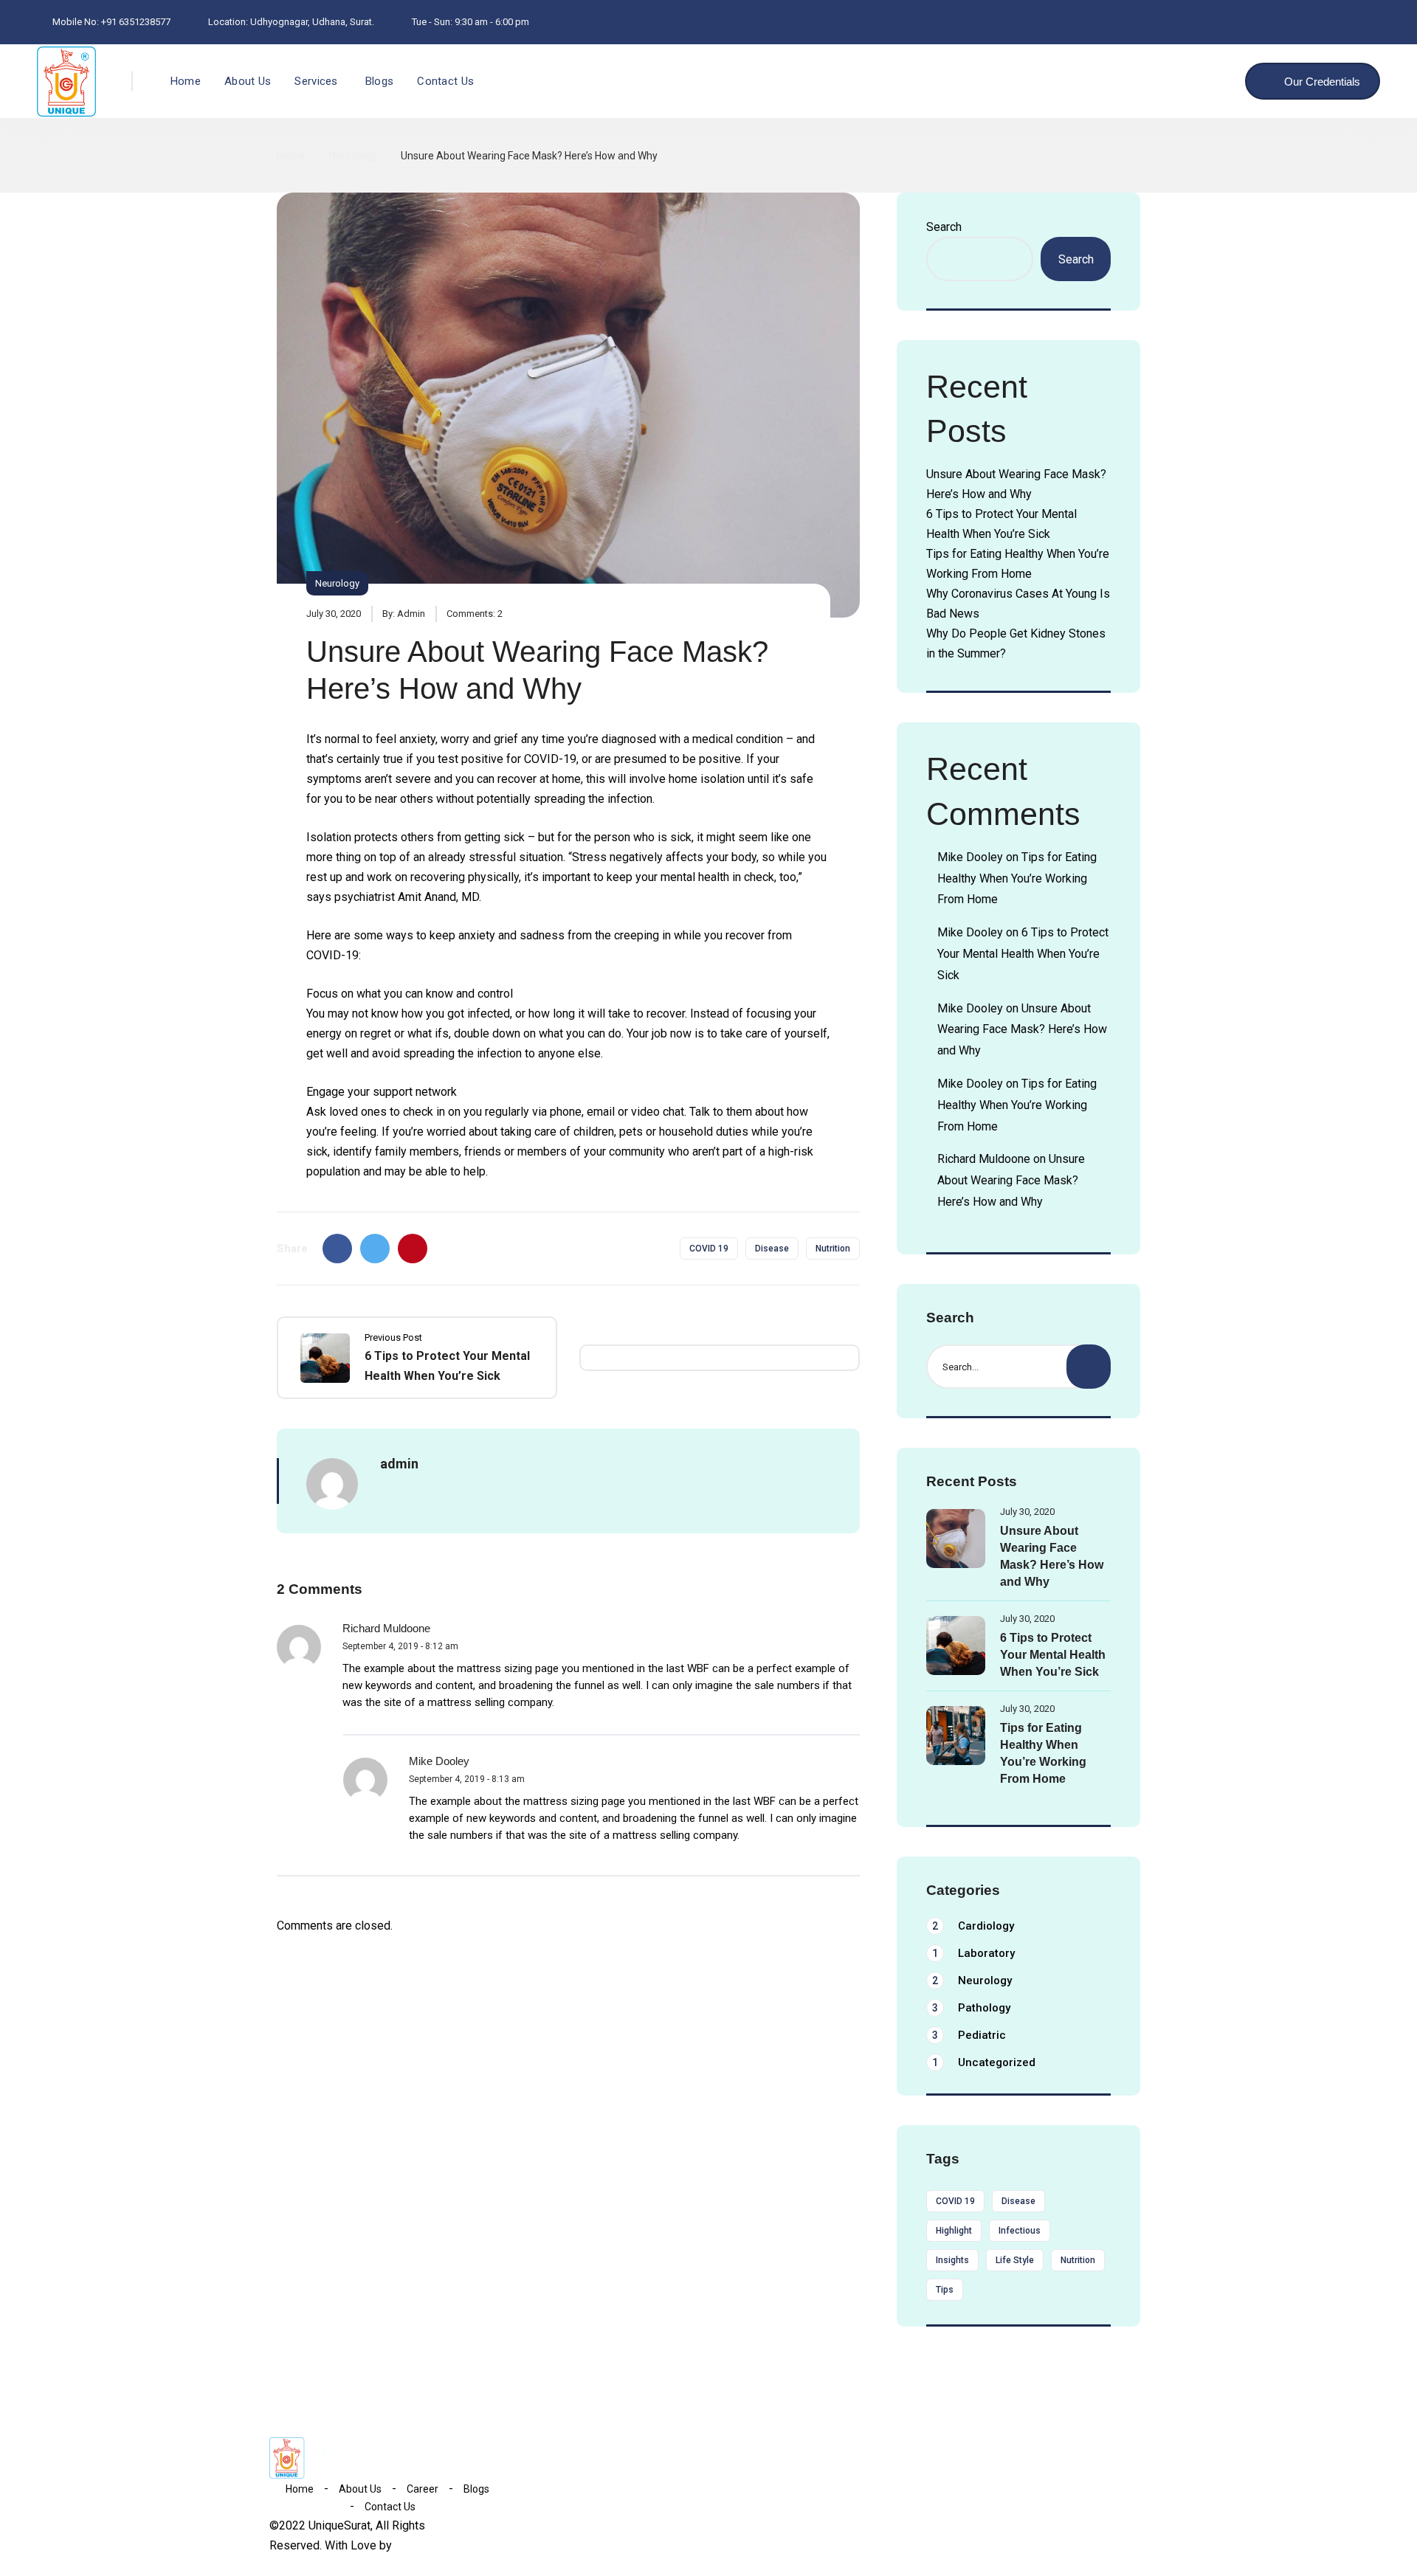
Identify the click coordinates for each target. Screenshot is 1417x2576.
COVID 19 (709, 1249)
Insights (952, 2260)
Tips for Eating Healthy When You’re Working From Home (1017, 878)
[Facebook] (337, 1249)
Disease (772, 1249)
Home (186, 81)
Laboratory (973, 1953)
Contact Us (445, 81)
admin (411, 614)
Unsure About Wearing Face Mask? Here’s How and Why (1022, 1030)
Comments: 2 (475, 614)
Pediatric (969, 2035)
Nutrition (833, 1249)
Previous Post (393, 1337)
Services (316, 81)
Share (292, 1249)
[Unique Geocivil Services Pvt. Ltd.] (66, 82)
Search (944, 227)
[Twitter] (375, 1249)
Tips (945, 2290)
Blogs (380, 81)
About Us (248, 81)
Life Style (1015, 2260)
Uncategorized (984, 2062)
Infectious (1020, 2231)
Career (423, 2489)
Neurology (353, 156)
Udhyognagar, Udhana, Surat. (312, 22)
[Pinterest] (413, 1249)
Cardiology (973, 1926)
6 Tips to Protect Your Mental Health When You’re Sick (1023, 954)
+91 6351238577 (136, 22)
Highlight (954, 2231)
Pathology (971, 2008)
